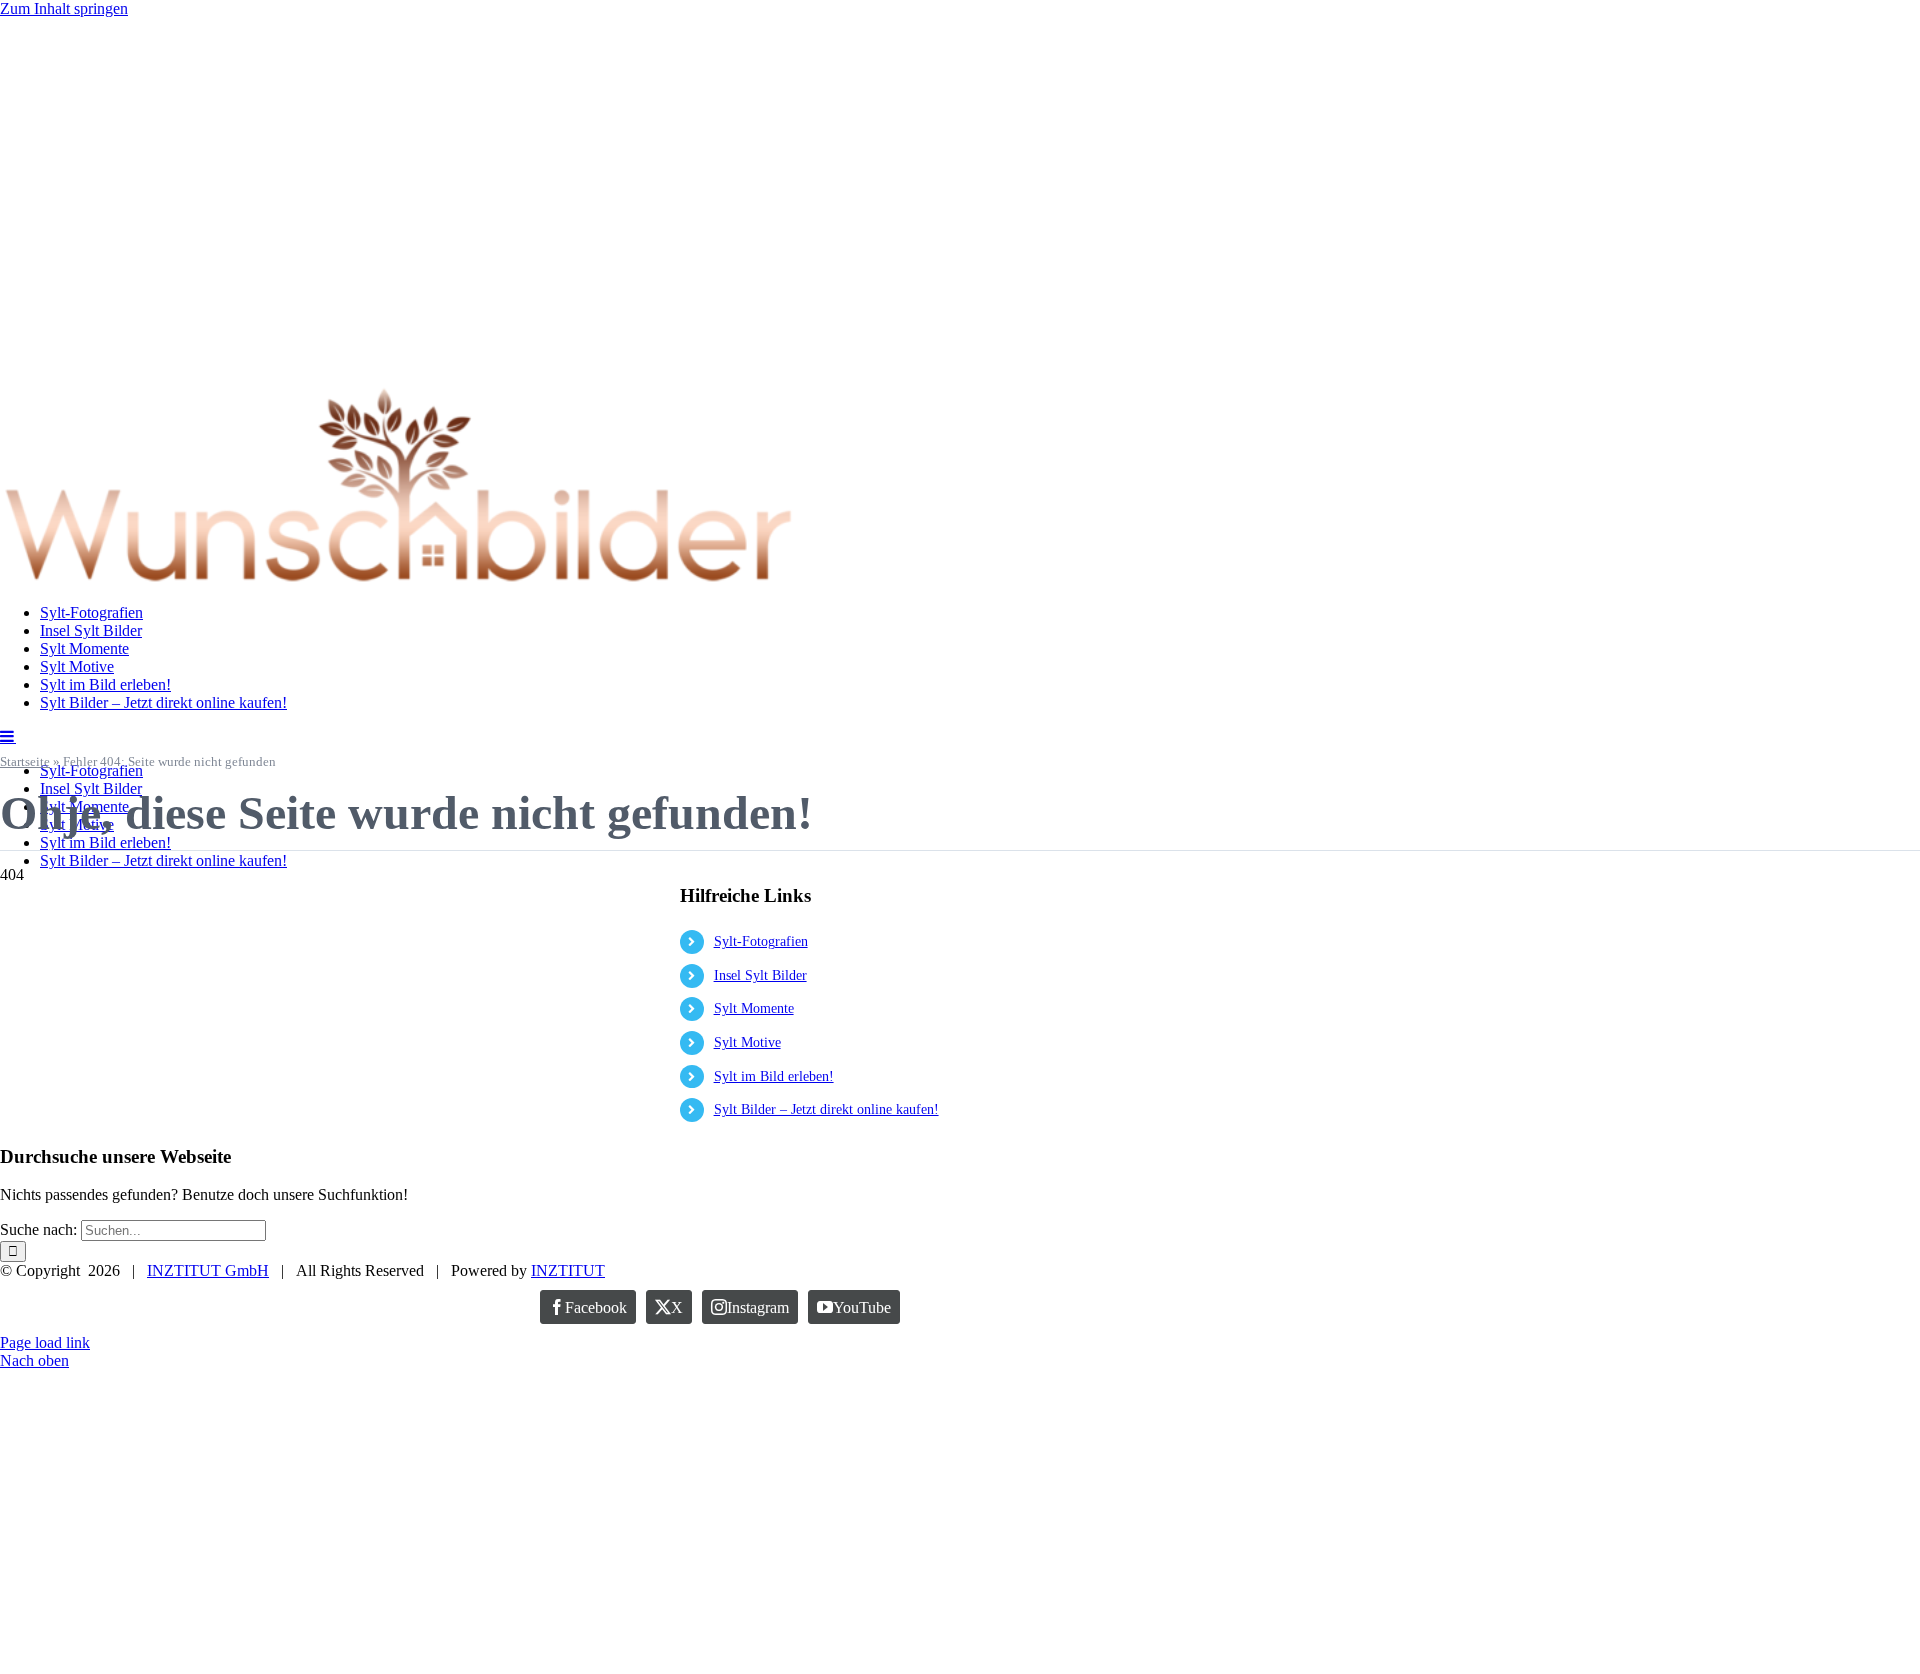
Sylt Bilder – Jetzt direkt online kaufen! (826, 1109)
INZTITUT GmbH (208, 1270)
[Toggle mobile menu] (8, 736)
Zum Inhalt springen (64, 8)
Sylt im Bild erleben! (774, 1076)
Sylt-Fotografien (761, 941)
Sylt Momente (754, 1008)
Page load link (45, 1342)
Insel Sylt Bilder (760, 975)
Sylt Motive (747, 1042)
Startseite (25, 761)
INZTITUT (568, 1270)
